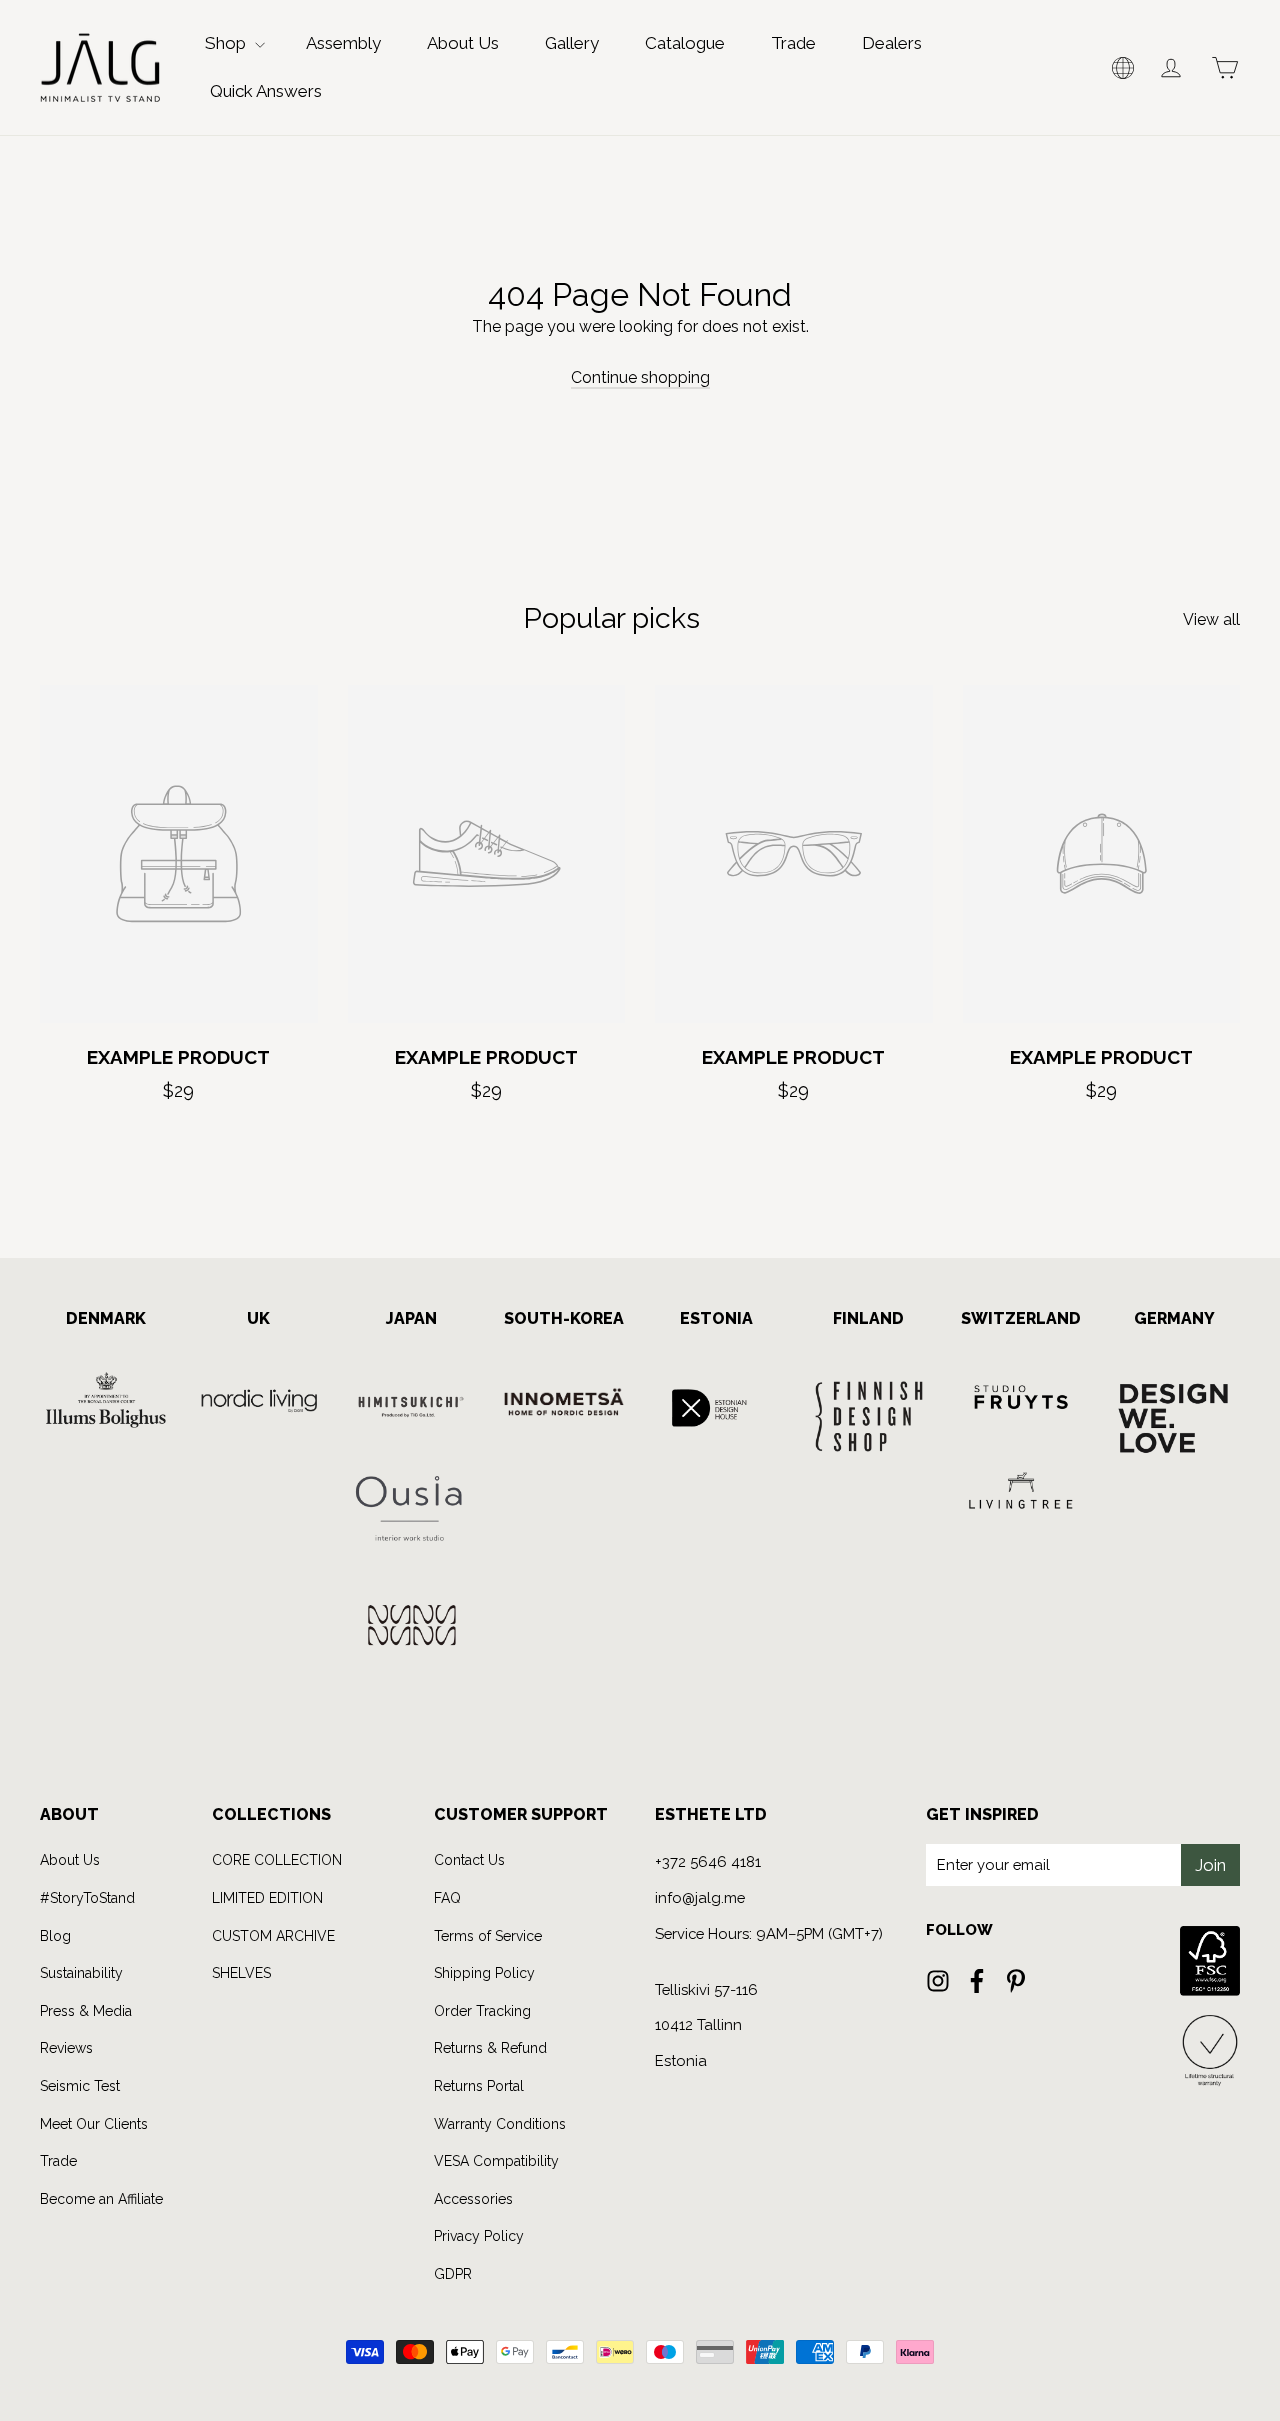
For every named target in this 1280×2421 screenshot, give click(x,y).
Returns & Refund (490, 2048)
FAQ (447, 1898)
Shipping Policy (484, 1973)
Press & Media (86, 2011)
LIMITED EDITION (267, 1898)
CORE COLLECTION (277, 1860)
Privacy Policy (479, 2236)
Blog (55, 1936)
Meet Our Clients (94, 2124)
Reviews (66, 2048)
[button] (1123, 68)
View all (1211, 619)
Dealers (892, 43)
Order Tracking (482, 2011)
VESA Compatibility (496, 2161)
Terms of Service (488, 1936)
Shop (227, 43)
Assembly (343, 43)
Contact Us (469, 1860)
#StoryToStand (87, 1898)
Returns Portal (479, 2086)
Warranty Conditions (500, 2124)
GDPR (453, 2274)
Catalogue (685, 43)
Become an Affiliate (101, 2199)
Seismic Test (80, 2086)
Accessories (473, 2199)
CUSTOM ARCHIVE (273, 1936)
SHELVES (241, 1973)
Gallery (572, 43)
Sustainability (81, 1973)
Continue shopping (640, 377)
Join (1210, 1865)
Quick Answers (266, 91)
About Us (463, 43)
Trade (793, 43)
